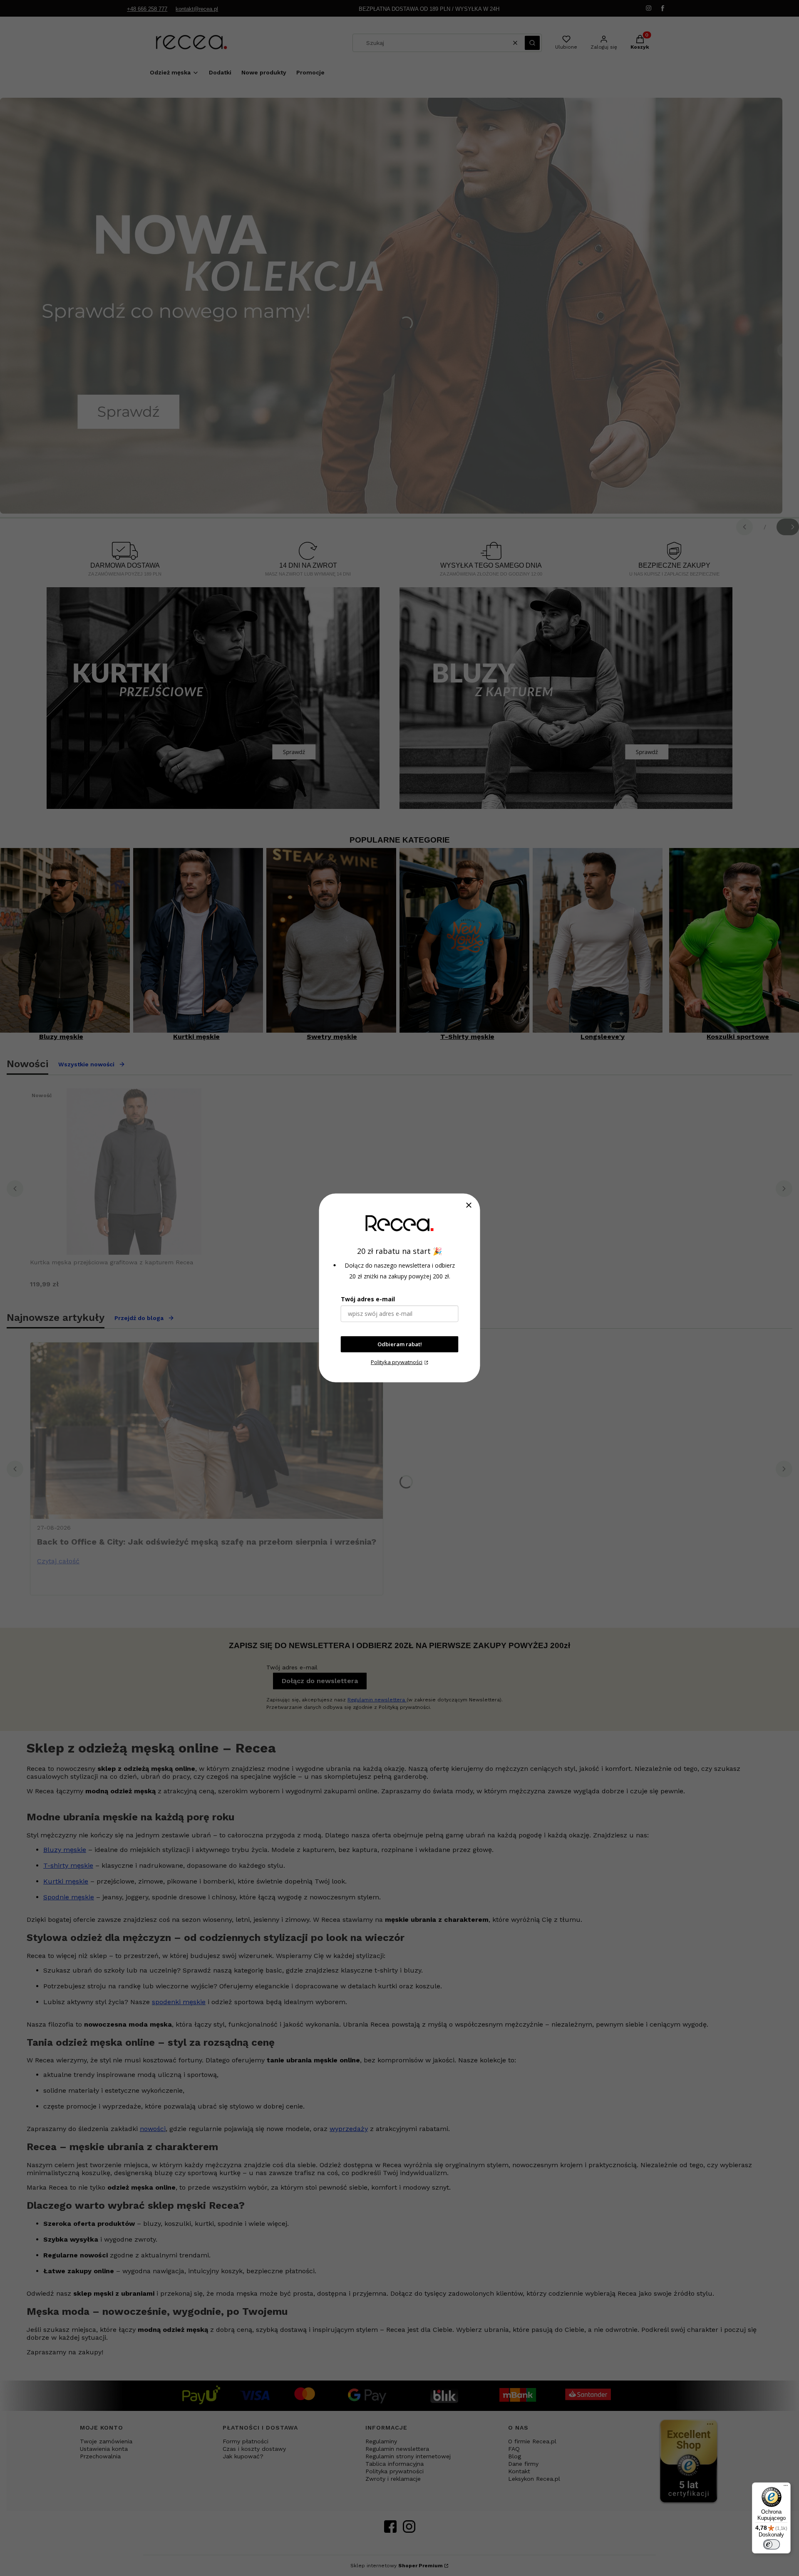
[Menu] (786, 2487)
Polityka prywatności (397, 1362)
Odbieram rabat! (400, 1344)
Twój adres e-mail (368, 1299)
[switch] (772, 2544)
